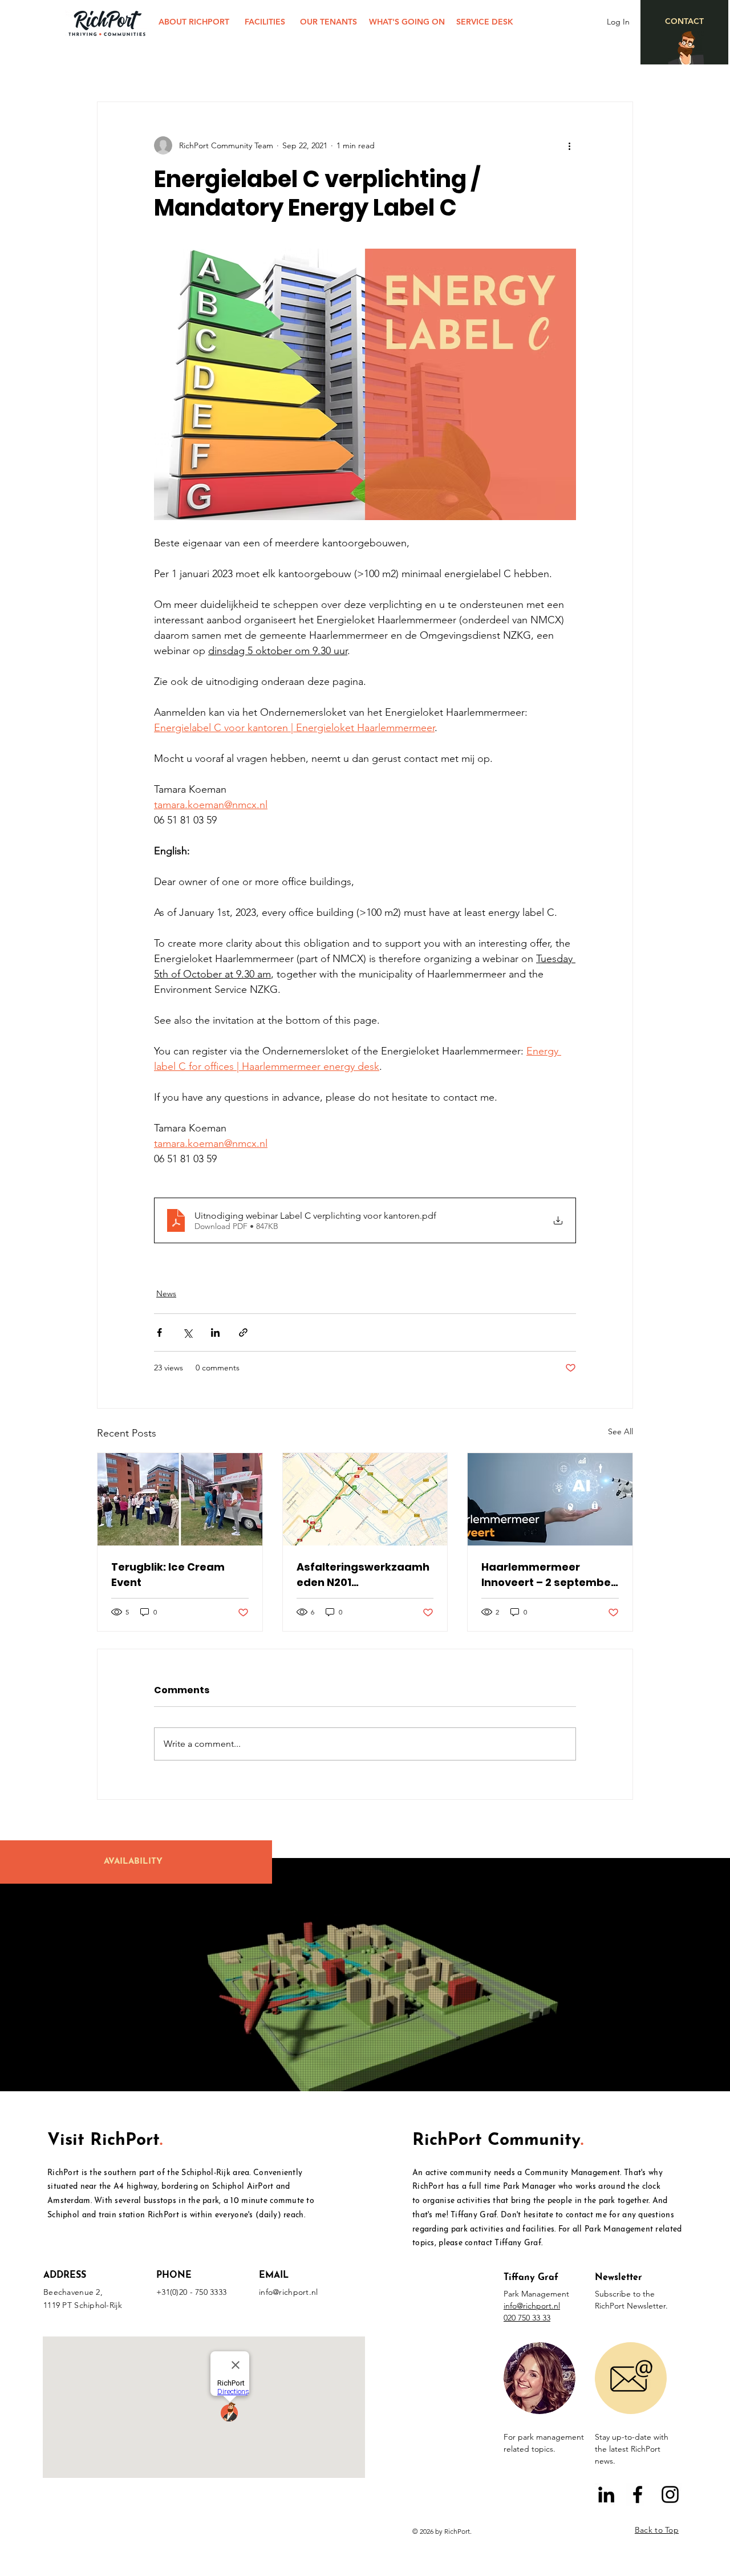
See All (620, 1431)
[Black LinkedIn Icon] (606, 2494)
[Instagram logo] (670, 2494)
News (166, 1293)
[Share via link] (243, 1332)
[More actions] (569, 145)
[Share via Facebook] (159, 1332)
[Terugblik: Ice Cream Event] (180, 1499)
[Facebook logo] (638, 2494)
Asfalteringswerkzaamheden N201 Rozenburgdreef (363, 1575)
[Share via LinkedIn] (215, 1332)
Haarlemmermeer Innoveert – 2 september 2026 (548, 1575)
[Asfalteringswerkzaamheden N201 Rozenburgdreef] (365, 1499)
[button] (540, 2378)
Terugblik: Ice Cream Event (168, 1575)
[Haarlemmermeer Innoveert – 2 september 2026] (550, 1499)
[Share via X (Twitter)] (187, 1332)
